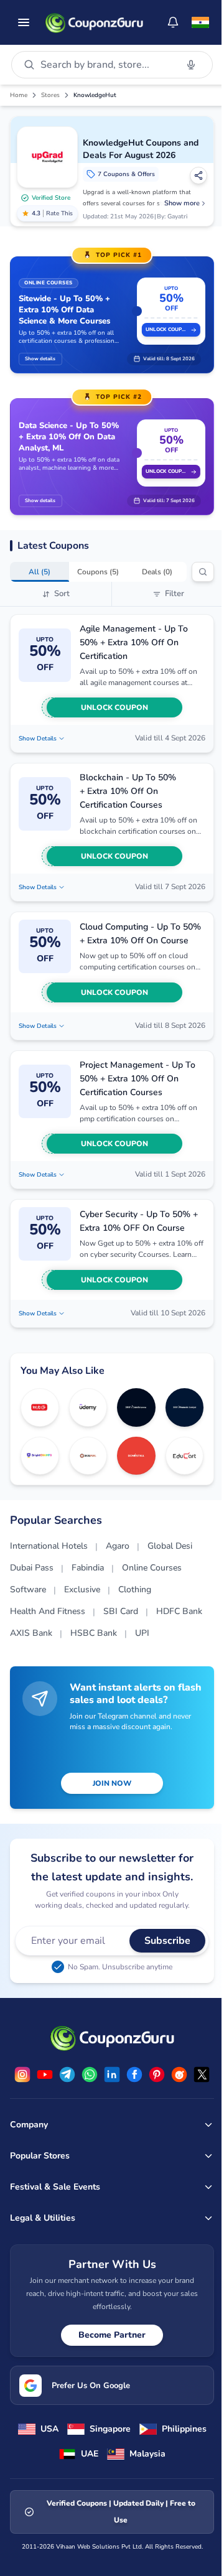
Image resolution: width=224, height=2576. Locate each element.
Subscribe (167, 1941)
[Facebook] (134, 2074)
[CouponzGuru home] (94, 22)
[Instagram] (22, 2074)
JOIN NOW (112, 1783)
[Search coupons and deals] (203, 572)
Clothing (135, 1589)
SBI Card (121, 1611)
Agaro (118, 1546)
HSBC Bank (94, 1633)
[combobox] (106, 65)
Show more (182, 203)
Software (28, 1589)
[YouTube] (45, 2074)
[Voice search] (191, 65)
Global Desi (170, 1546)
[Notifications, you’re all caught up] (173, 22)
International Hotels (49, 1546)
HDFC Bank (179, 1611)
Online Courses (152, 1568)
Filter (175, 594)
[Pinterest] (157, 2074)
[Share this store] (198, 175)
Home (19, 95)
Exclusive (82, 1589)
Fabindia (88, 1568)
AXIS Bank (31, 1633)
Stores (50, 95)
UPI (142, 1633)
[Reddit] (179, 2074)
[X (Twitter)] (202, 2074)
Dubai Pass (32, 1568)
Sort (62, 594)
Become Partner (112, 2335)
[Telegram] (67, 2074)
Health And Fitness (48, 1611)
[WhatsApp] (90, 2074)
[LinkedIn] (112, 2074)
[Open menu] (24, 22)
